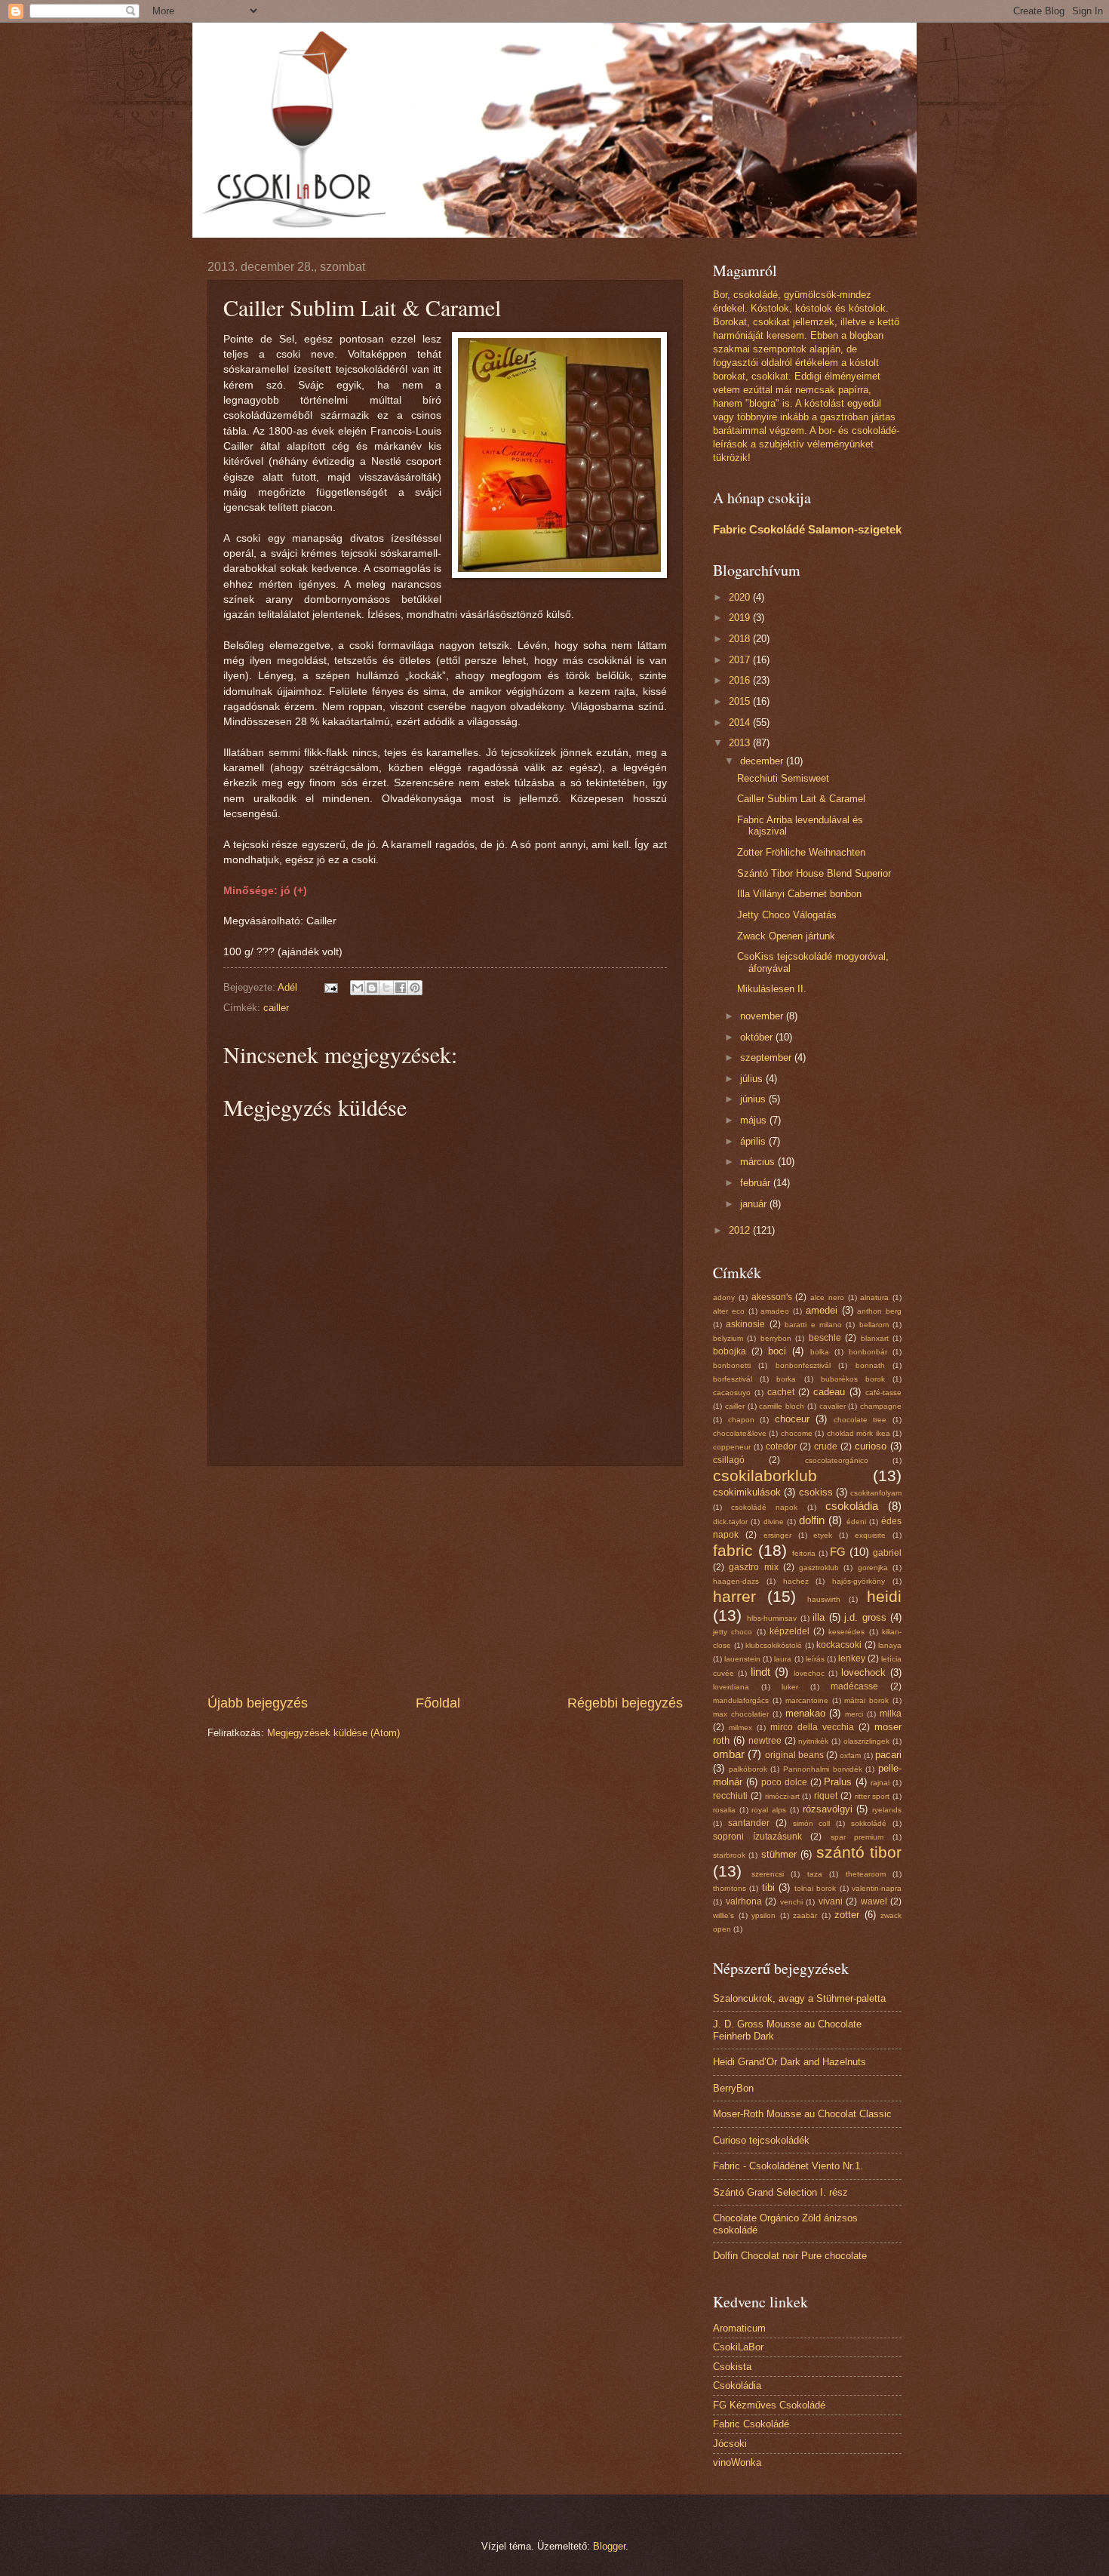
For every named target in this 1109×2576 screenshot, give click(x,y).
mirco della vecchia (812, 1727)
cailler (276, 1008)
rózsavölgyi (828, 1809)
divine (774, 1522)
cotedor (781, 1446)
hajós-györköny (859, 1581)
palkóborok (748, 1769)
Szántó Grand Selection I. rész (780, 2192)
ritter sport (872, 1796)
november (763, 1016)
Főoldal (438, 1703)
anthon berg (879, 1311)
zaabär (805, 1915)
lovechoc (809, 1673)
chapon (741, 1420)
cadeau (829, 1392)
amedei (822, 1310)
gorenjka (873, 1568)
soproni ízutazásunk (757, 1837)
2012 (741, 1230)
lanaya (890, 1645)
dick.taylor (730, 1522)
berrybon (776, 1338)
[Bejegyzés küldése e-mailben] (330, 987)
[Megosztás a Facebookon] (401, 988)
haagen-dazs (736, 1581)
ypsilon (763, 1915)
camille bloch (782, 1406)
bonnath (870, 1365)
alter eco (729, 1311)
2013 (741, 743)
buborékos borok (853, 1379)
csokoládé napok (764, 1507)
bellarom (874, 1325)
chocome (797, 1433)
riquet (826, 1796)
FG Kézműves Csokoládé (769, 2405)
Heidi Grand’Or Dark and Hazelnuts (790, 2062)
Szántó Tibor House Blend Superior (814, 873)
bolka (820, 1352)
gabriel (887, 1553)
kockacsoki (839, 1645)
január (755, 1204)
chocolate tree (860, 1420)
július (753, 1079)
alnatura (874, 1297)
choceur (792, 1419)
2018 (741, 639)
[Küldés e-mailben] (358, 988)
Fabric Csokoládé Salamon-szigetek (807, 529)
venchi (791, 1902)
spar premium (857, 1837)
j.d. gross (865, 1617)
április (754, 1141)
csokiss (816, 1492)
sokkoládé (869, 1823)
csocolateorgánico (837, 1460)
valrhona (744, 1901)
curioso (871, 1446)
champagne (881, 1406)
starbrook (729, 1855)
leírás (815, 1659)
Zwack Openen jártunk (786, 936)
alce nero (827, 1297)
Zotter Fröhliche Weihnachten (801, 852)
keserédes (846, 1632)
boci (777, 1351)
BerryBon (733, 2088)
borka (786, 1379)
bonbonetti (732, 1365)
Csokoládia (737, 2385)
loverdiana (731, 1687)
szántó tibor (859, 1852)
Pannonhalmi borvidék (823, 1769)
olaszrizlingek (866, 1741)
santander (749, 1823)
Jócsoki (730, 2444)
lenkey (852, 1658)
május (755, 1120)
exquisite (870, 1535)
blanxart (875, 1338)
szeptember (767, 1057)
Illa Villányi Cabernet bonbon (799, 894)
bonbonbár (868, 1352)
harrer (734, 1596)
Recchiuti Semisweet (783, 778)
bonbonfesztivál (803, 1365)
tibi (768, 1887)
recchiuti (730, 1796)
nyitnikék (813, 1741)
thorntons (730, 1888)
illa (819, 1617)
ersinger (777, 1535)
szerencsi (768, 1874)
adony (724, 1297)
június (754, 1099)
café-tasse (883, 1393)
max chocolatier (741, 1714)
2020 (741, 597)
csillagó (729, 1460)
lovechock (863, 1672)
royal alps (769, 1810)
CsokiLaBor (738, 2347)
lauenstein (742, 1659)
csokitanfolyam (876, 1493)
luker (790, 1687)
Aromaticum (739, 2328)
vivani (831, 1901)
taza (815, 1874)
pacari (888, 1755)
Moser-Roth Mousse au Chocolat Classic (802, 2114)
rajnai (880, 1783)
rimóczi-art (782, 1796)
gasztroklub (819, 1568)
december (763, 761)
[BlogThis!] (372, 988)
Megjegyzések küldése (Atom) (333, 1733)
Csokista (732, 2367)
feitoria (804, 1553)
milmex (740, 1728)
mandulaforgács (741, 1700)
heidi (884, 1596)
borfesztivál (733, 1379)
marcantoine (807, 1700)
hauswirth (824, 1599)
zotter (847, 1915)
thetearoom (866, 1874)
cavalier (833, 1406)
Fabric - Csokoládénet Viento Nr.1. (788, 2166)
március (759, 1162)
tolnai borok (815, 1888)
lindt (760, 1672)
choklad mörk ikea (859, 1433)
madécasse (854, 1686)
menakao (805, 1713)
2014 (741, 722)
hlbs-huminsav (772, 1618)
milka (891, 1714)
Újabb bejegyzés (258, 1703)
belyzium (728, 1338)
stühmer (779, 1854)
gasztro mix (753, 1567)
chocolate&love (740, 1433)
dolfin (812, 1520)
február (757, 1183)
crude (826, 1446)
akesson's (772, 1297)
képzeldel (790, 1631)
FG (838, 1552)
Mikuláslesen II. (772, 989)
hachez (796, 1581)
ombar (729, 1754)
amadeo (775, 1311)
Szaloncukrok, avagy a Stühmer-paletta (799, 1998)
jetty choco (733, 1632)
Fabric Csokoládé (751, 2424)
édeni (856, 1522)
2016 (741, 680)
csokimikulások (747, 1492)
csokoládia (852, 1506)
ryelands (887, 1810)
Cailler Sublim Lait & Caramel (801, 799)
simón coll (812, 1823)
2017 (741, 660)
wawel (874, 1901)
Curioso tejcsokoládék (761, 2140)
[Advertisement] (445, 1580)
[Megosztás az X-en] (386, 988)
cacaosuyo (732, 1393)
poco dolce (784, 1782)
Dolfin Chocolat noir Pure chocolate (790, 2256)
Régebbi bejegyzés (625, 1703)
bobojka (730, 1351)
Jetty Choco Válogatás (787, 915)
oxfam (850, 1755)
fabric (733, 1550)
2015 (741, 701)
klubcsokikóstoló (774, 1645)
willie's (723, 1915)
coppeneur (732, 1447)
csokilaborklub (765, 1476)
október (758, 1037)
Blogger (609, 2546)
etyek (823, 1535)
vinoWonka (737, 2462)
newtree (765, 1741)
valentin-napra (877, 1888)
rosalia (724, 1810)
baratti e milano (813, 1325)
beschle (825, 1338)
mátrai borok (866, 1700)
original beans (794, 1755)
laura (783, 1659)
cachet (781, 1392)
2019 (741, 618)
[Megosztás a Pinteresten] (415, 988)
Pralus (838, 1782)
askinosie (745, 1324)
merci (854, 1714)
